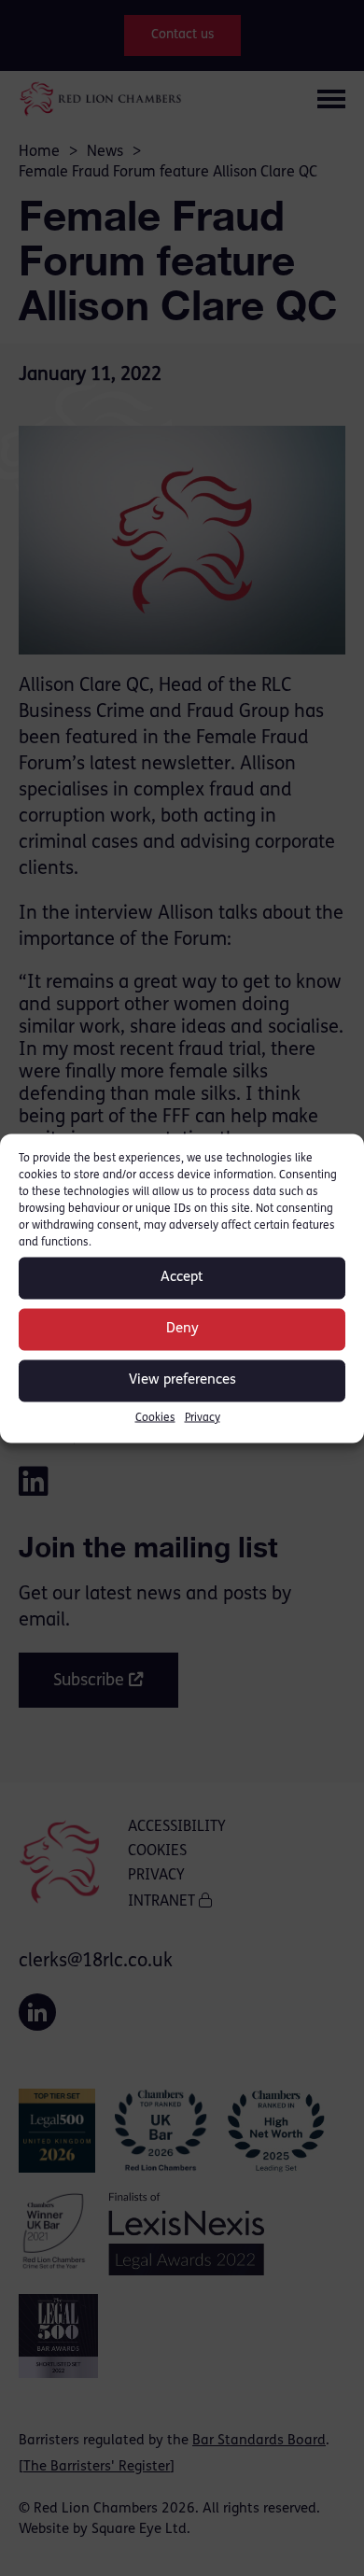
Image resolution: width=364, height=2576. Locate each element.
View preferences (182, 1380)
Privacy (203, 1417)
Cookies (155, 1417)
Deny (182, 1329)
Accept (182, 1278)
